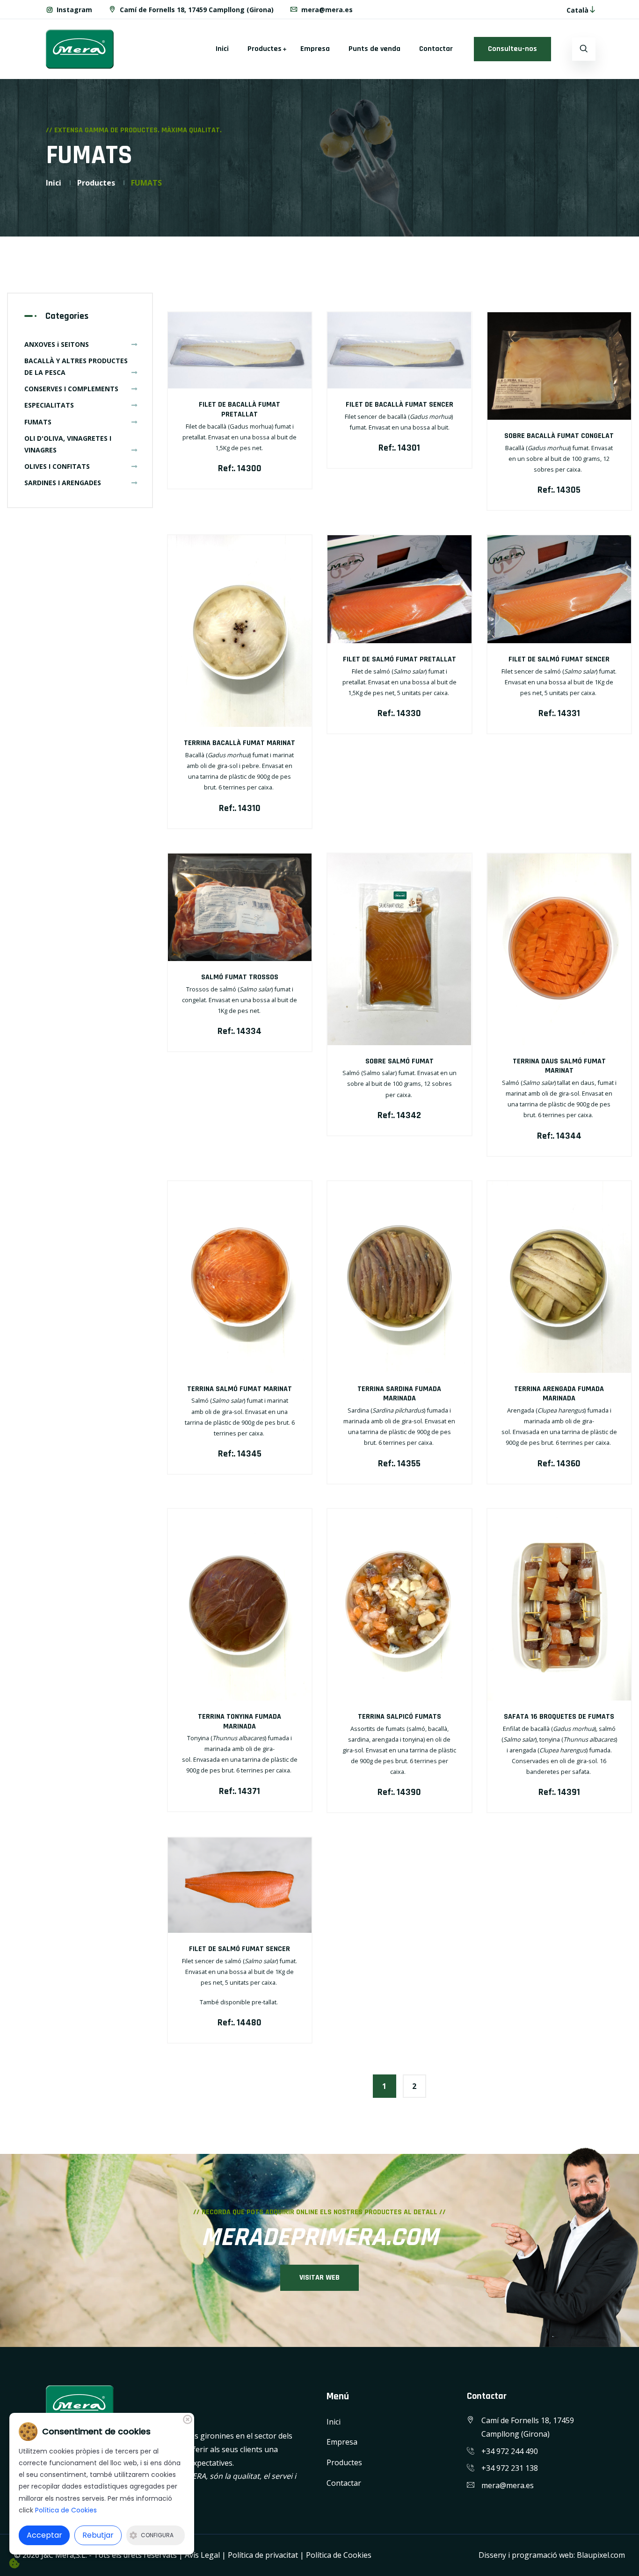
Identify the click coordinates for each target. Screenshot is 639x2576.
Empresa (315, 49)
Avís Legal (202, 2555)
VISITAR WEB (319, 2278)
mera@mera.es (326, 10)
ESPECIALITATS (49, 405)
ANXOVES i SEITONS (57, 344)
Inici (222, 49)
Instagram (73, 10)
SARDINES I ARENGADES (63, 483)
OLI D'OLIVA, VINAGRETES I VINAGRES (68, 444)
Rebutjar (98, 2535)
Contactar (436, 49)
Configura (157, 2535)
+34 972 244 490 (510, 2451)
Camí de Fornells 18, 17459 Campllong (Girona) (196, 10)
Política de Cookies (339, 2555)
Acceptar (44, 2535)
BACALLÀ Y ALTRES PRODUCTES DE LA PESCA (76, 366)
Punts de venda (374, 49)
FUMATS (38, 422)
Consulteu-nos (512, 49)
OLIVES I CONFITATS (57, 466)
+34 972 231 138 (510, 2468)
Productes (265, 49)
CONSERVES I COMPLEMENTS (71, 389)
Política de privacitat (263, 2555)
